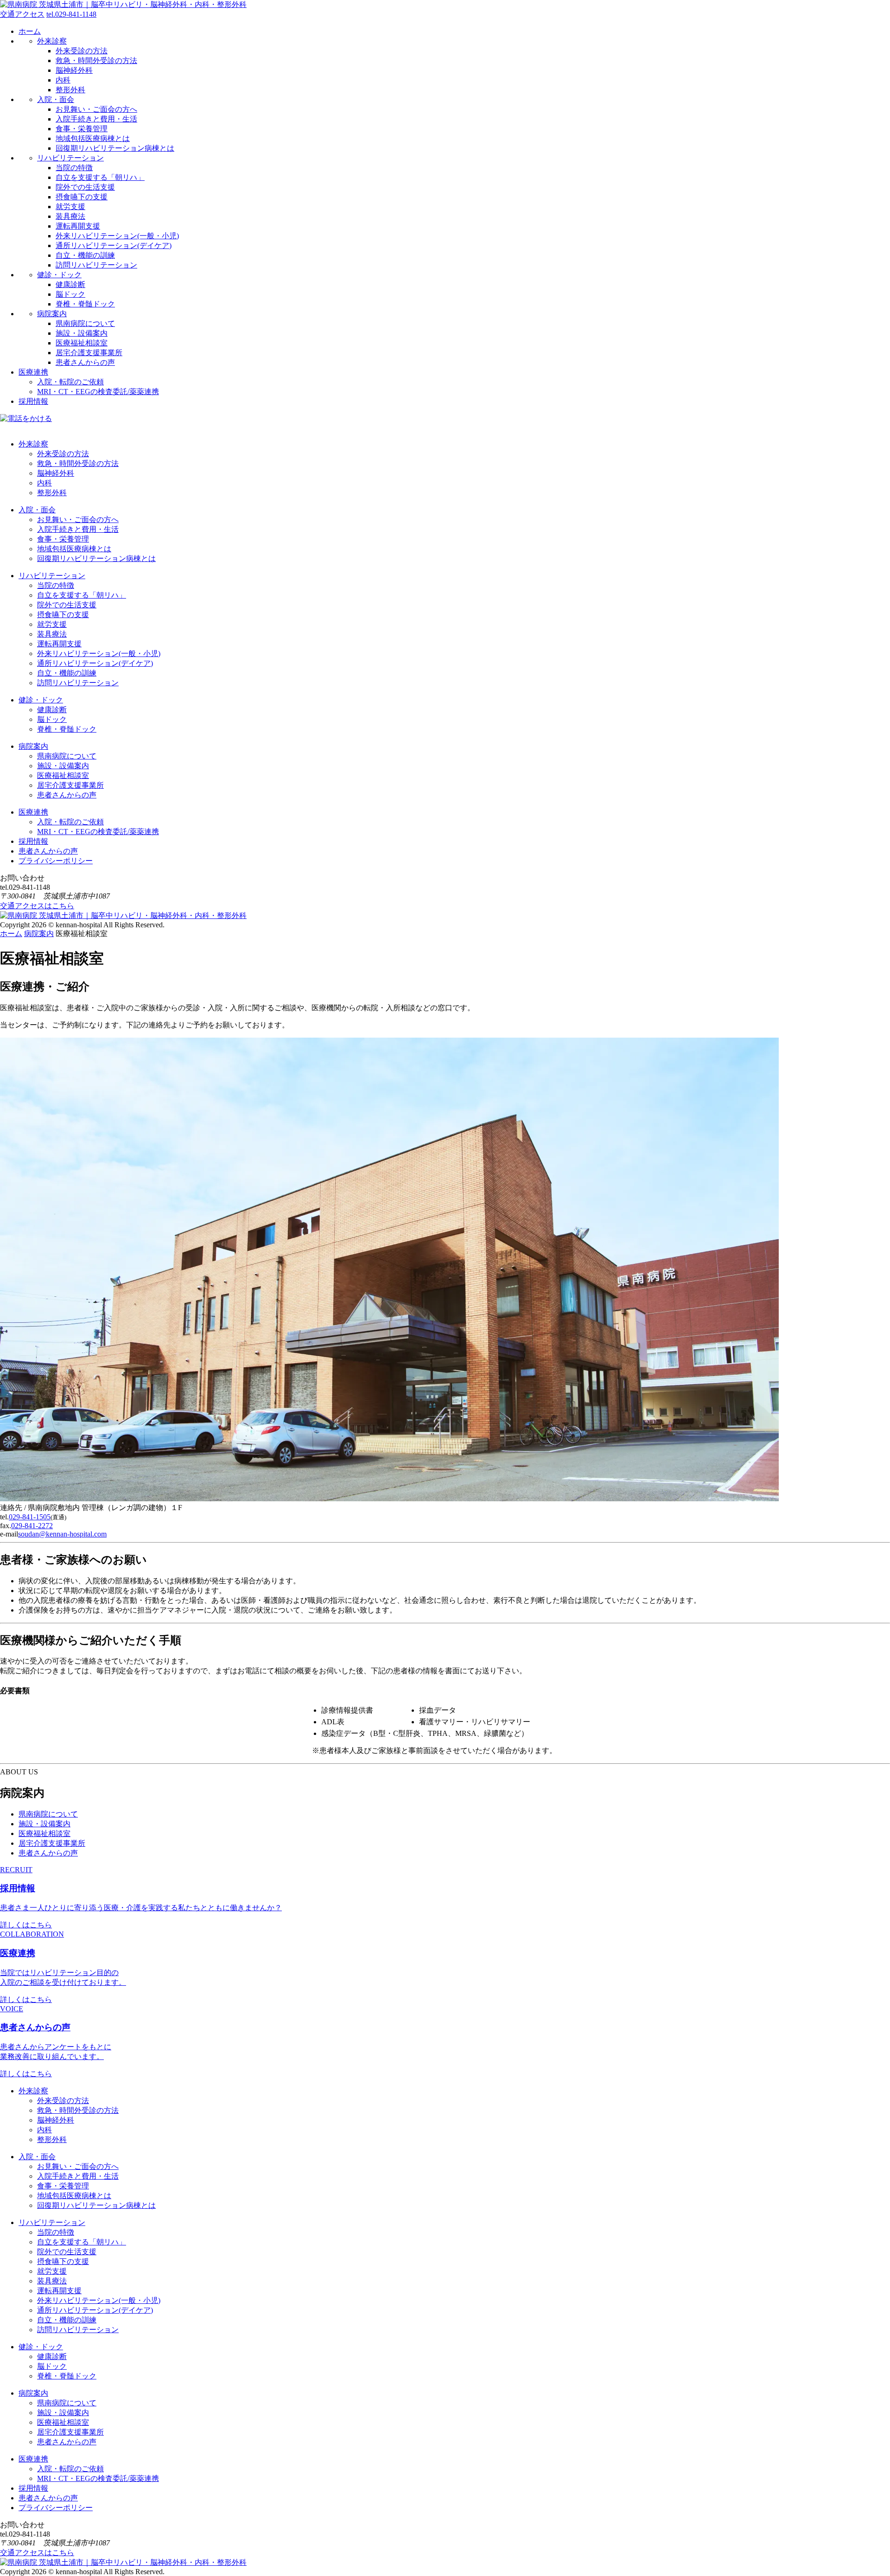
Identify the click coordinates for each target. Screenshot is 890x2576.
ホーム (30, 31)
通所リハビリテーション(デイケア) (114, 245)
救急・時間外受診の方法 (96, 61)
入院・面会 (56, 99)
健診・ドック (59, 275)
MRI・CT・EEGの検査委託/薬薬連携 (98, 392)
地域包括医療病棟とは (93, 138)
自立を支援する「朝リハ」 (100, 177)
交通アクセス (22, 14)
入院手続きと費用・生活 (96, 119)
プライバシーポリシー (56, 861)
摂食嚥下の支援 (82, 197)
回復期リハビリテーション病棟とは (115, 148)
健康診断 (70, 284)
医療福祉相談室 (82, 343)
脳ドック (70, 294)
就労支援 (70, 207)
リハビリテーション (70, 158)
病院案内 (52, 314)
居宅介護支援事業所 (89, 353)
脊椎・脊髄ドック (85, 304)
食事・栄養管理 (82, 129)
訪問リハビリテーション (96, 265)
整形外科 (70, 90)
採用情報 (33, 401)
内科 (63, 80)
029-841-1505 (30, 1517)
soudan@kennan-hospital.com (62, 1534)
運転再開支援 (78, 226)
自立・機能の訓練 (85, 255)
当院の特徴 (74, 168)
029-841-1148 (71, 14)
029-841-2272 (32, 1526)
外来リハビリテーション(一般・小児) (117, 236)
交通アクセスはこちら (37, 906)
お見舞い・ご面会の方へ (96, 109)
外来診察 (52, 41)
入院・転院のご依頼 (70, 382)
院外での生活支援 (85, 187)
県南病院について (85, 323)
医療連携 (33, 372)
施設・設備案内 (82, 333)
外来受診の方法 (82, 51)
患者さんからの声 (85, 362)
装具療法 (70, 216)
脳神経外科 (74, 70)
